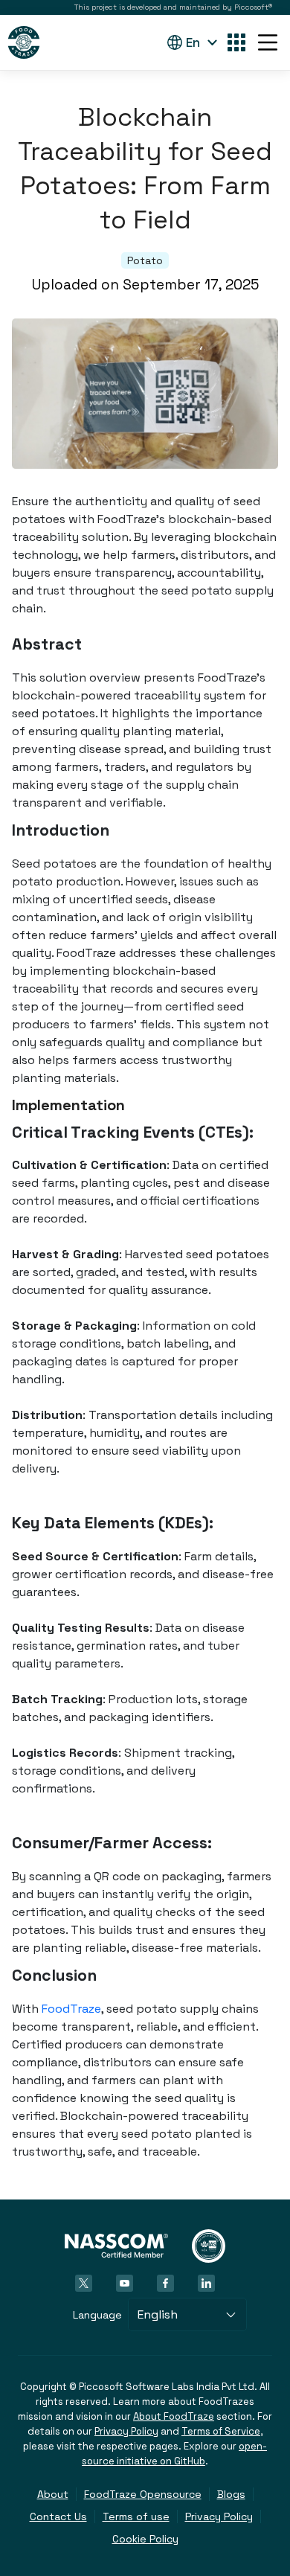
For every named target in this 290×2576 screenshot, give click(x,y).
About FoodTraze (174, 2416)
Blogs (231, 2494)
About (53, 2494)
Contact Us (58, 2516)
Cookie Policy (145, 2539)
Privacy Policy (126, 2431)
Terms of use (136, 2516)
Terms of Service (221, 2431)
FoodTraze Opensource (143, 2494)
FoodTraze (71, 2009)
